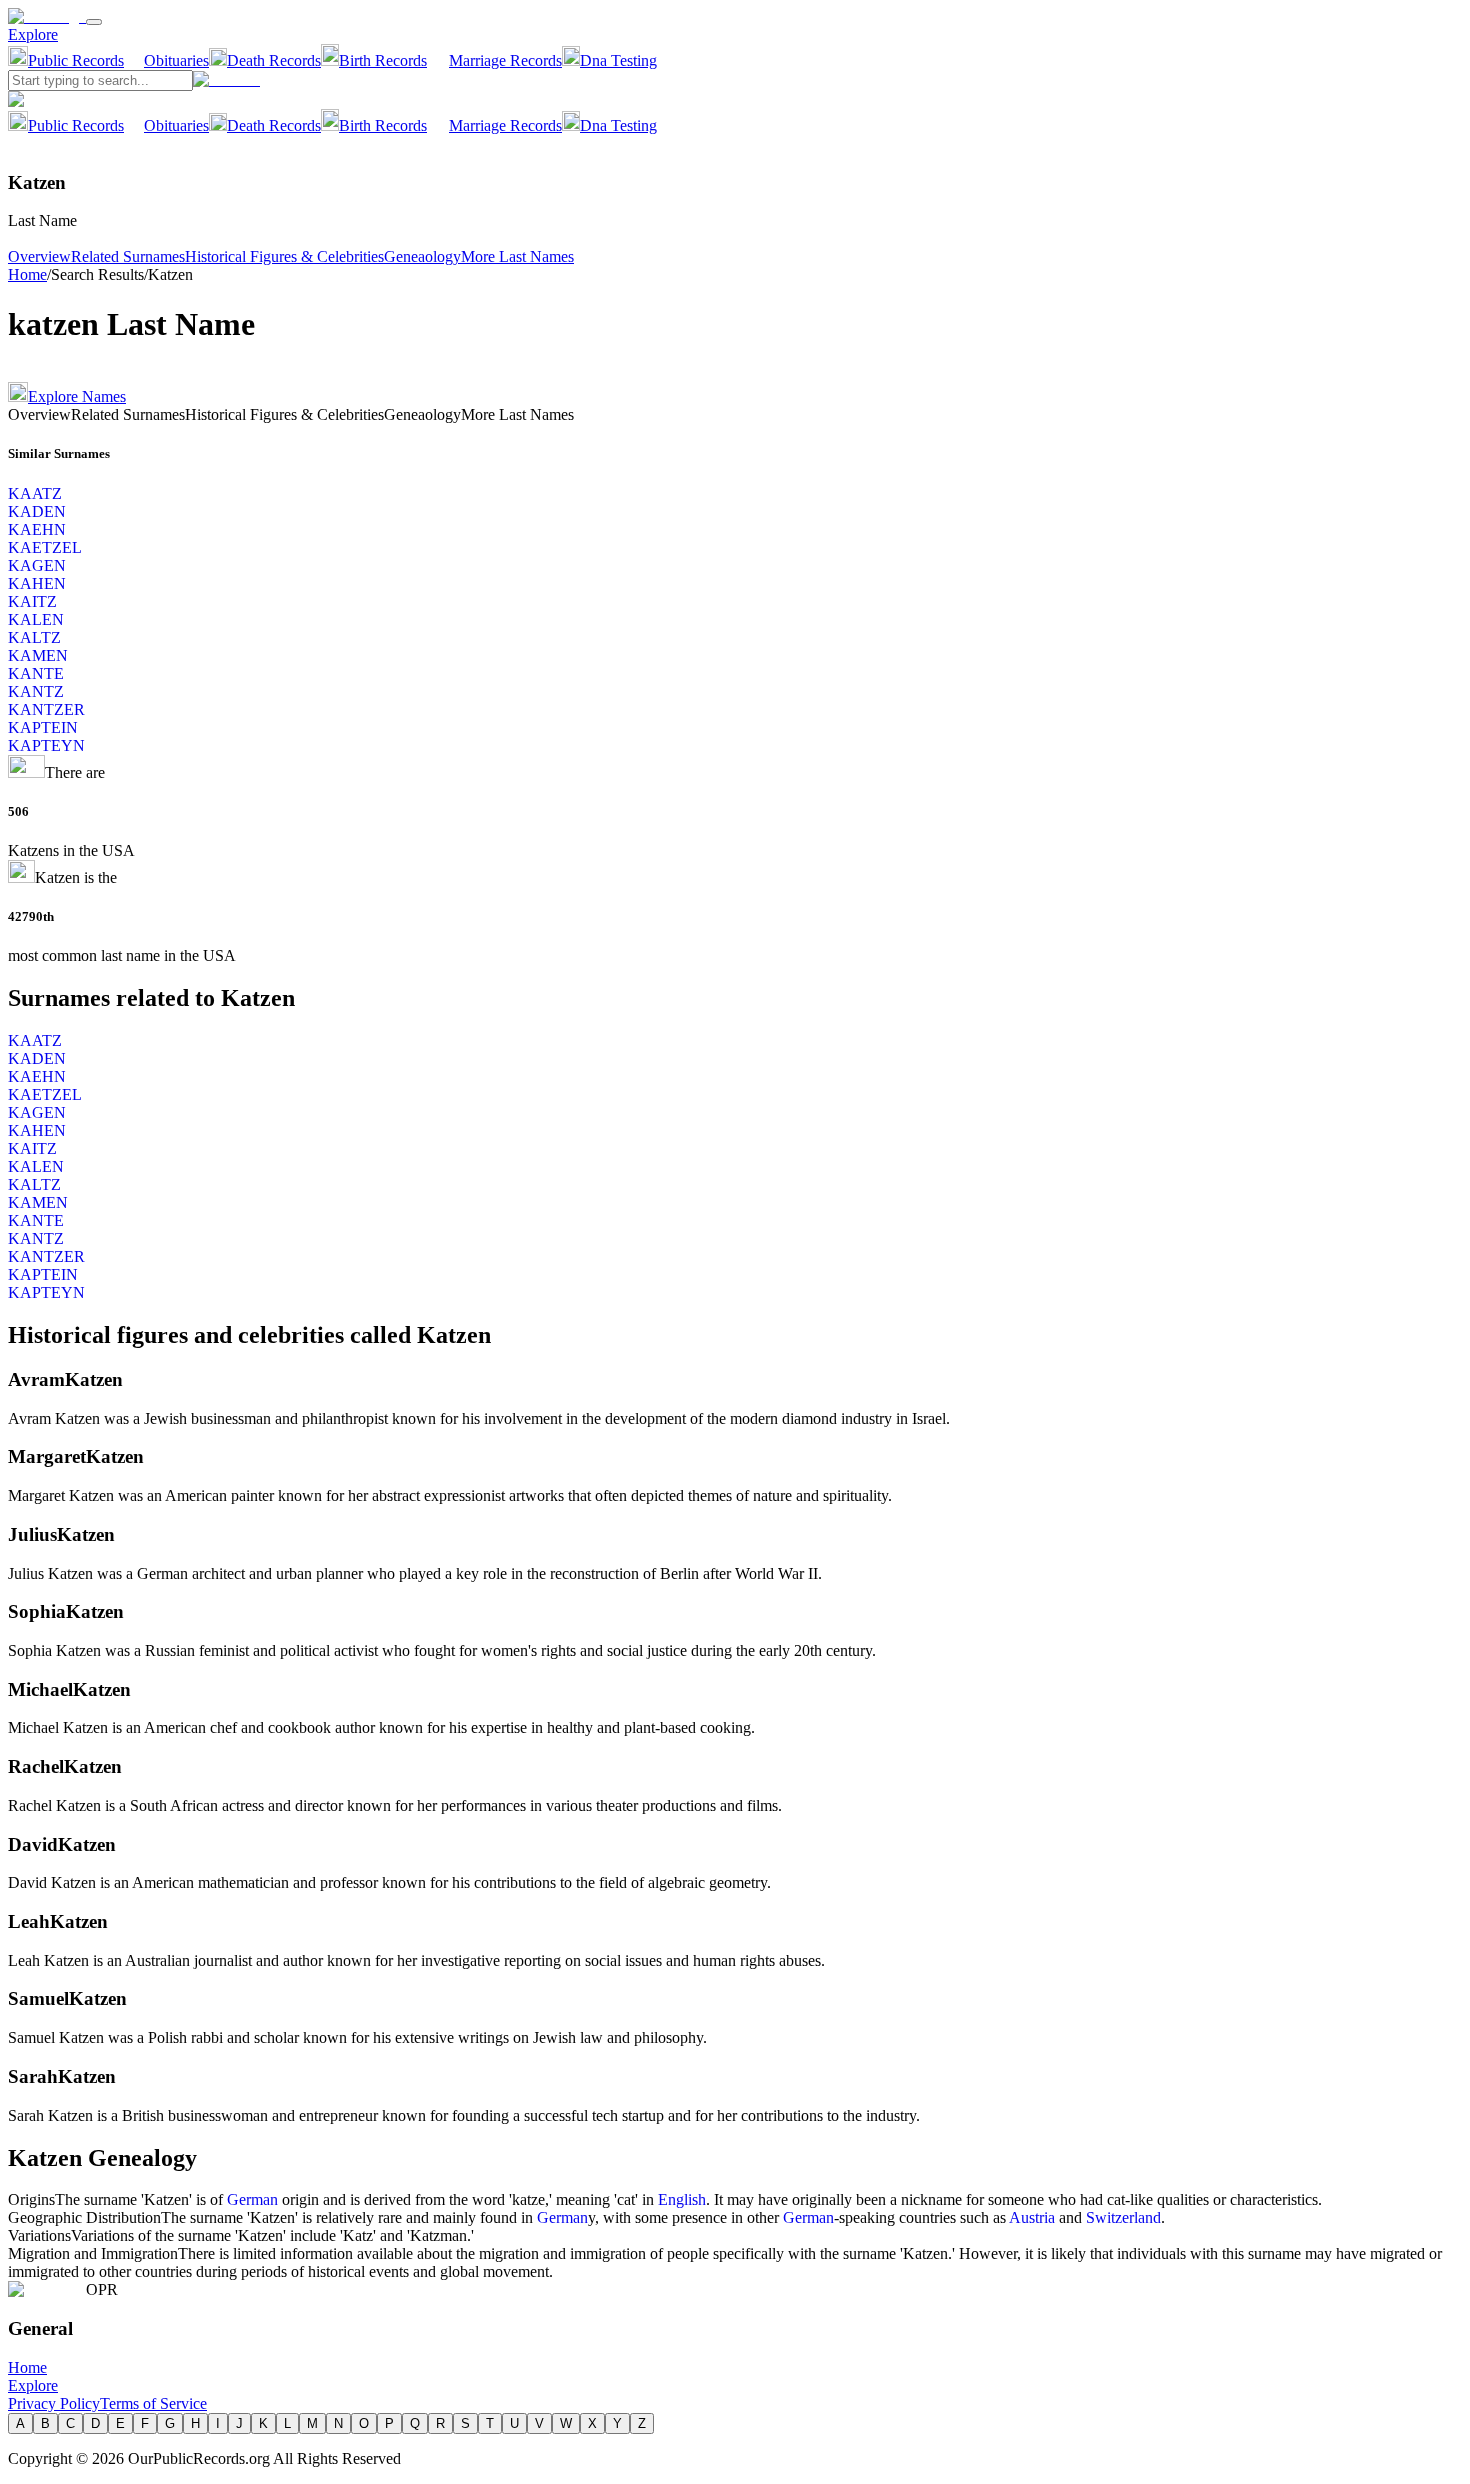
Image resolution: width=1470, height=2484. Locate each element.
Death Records (274, 60)
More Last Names (517, 256)
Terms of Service (153, 2403)
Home (27, 274)
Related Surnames (128, 256)
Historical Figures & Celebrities (284, 256)
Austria (1032, 2217)
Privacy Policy (54, 2403)
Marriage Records (505, 60)
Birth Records (383, 60)
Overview (39, 256)
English (682, 2199)
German (252, 2199)
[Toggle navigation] (94, 22)
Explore (33, 34)
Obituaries (176, 60)
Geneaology (422, 256)
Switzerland (1123, 2217)
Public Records (76, 60)
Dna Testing (618, 60)
